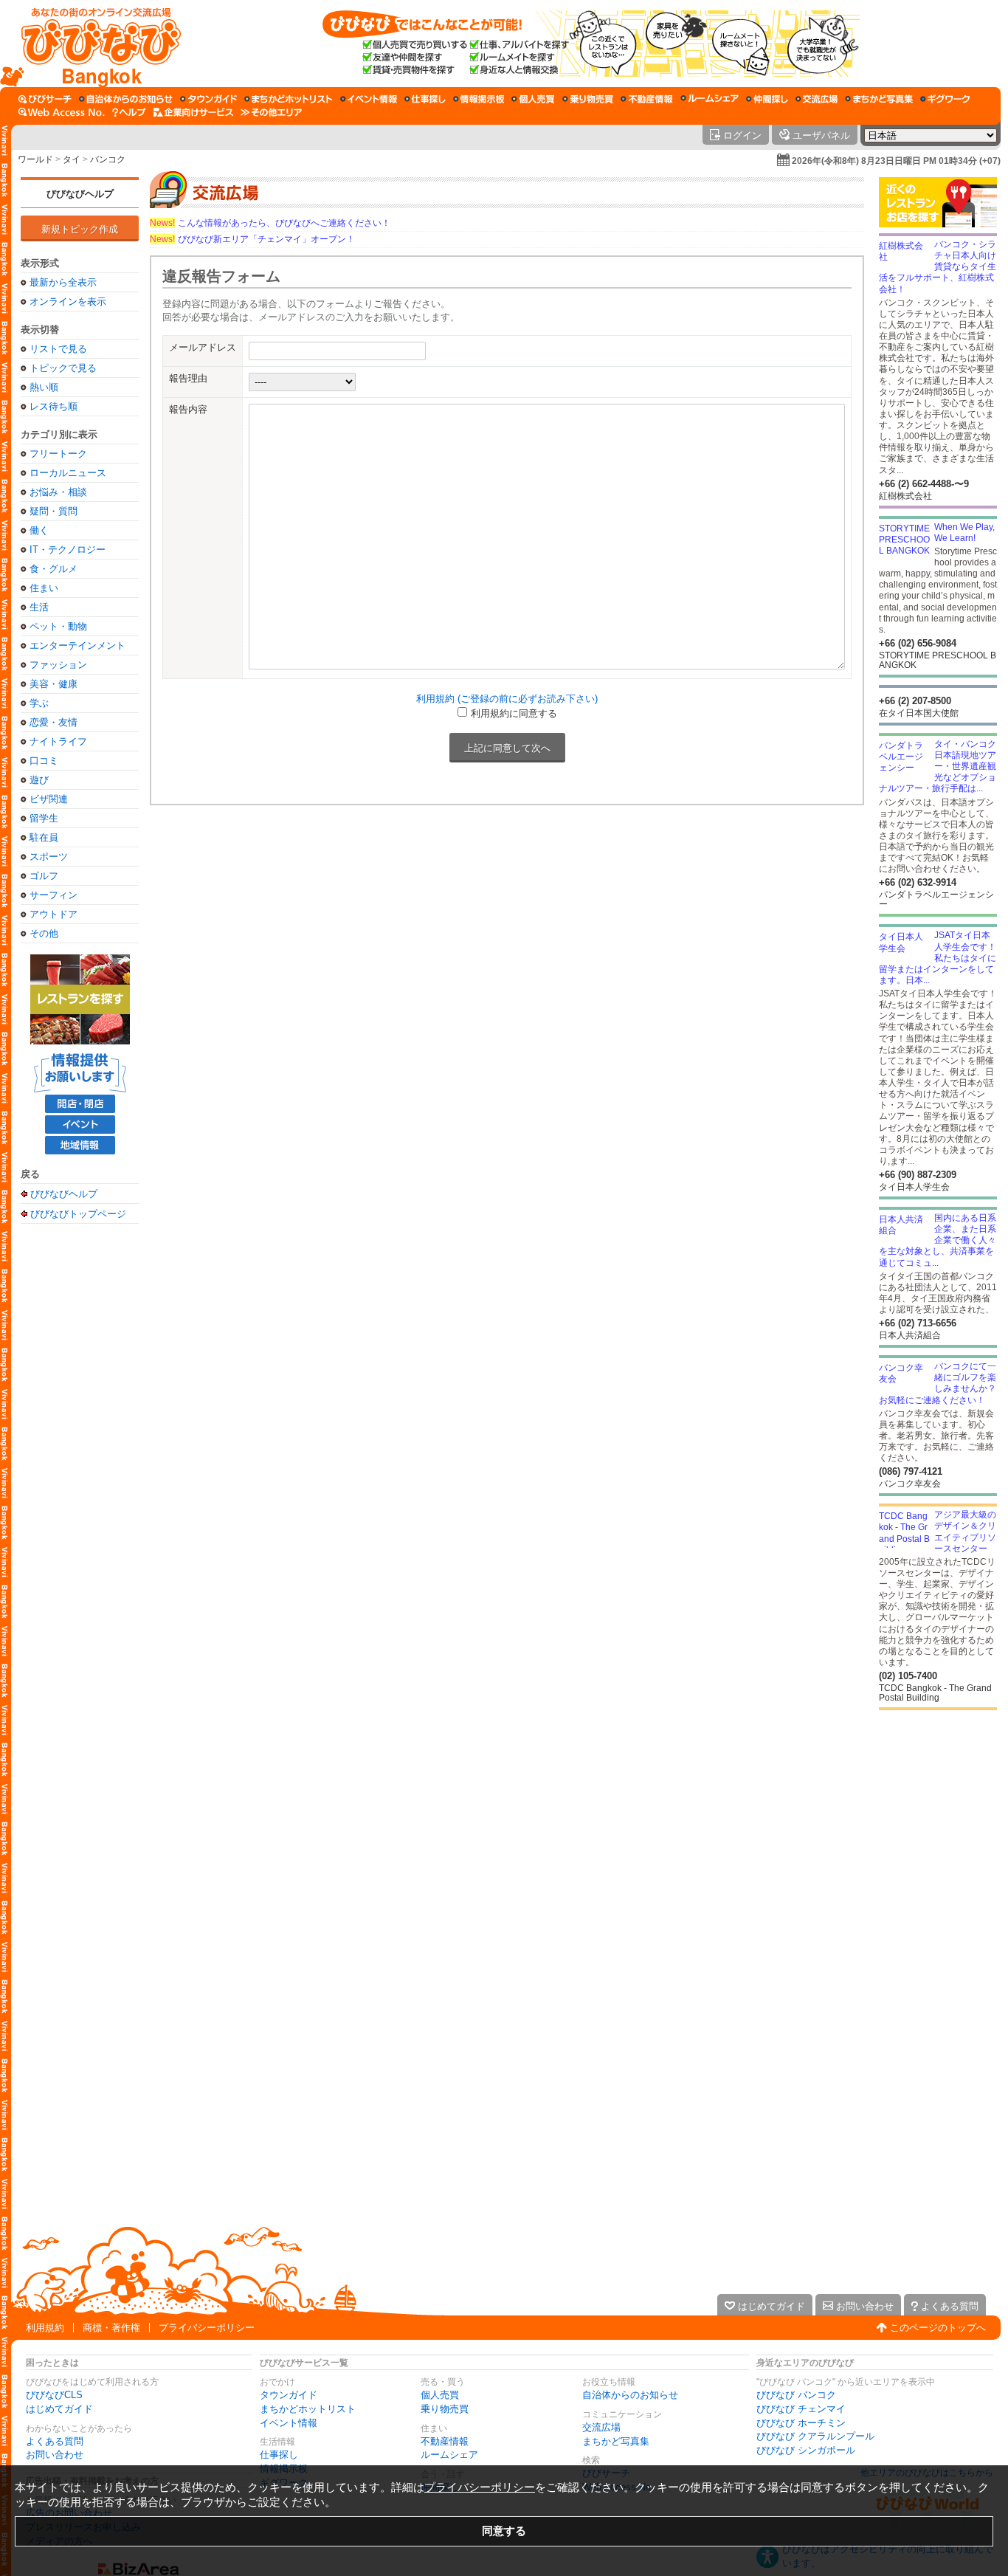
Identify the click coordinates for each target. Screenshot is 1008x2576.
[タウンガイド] (208, 99)
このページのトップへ (938, 2328)
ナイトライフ (58, 741)
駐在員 (44, 837)
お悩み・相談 (58, 492)
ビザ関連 (49, 799)
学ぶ (39, 703)
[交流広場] (817, 99)
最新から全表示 (63, 282)
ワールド (35, 159)
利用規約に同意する (514, 713)
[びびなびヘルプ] (129, 112)
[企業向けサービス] (193, 112)
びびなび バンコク (796, 2395)
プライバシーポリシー (207, 2328)
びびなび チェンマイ (801, 2409)
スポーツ (49, 857)
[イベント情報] (369, 99)
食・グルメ (53, 569)
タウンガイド (289, 2395)
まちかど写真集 (616, 2441)
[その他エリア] (271, 112)
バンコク (108, 159)
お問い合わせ (55, 2455)
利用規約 (45, 2328)
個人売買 (440, 2395)
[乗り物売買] (588, 99)
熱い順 (44, 387)
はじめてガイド (59, 2409)
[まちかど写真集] (879, 99)
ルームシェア (449, 2455)
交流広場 (601, 2427)
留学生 (44, 818)
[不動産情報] (647, 99)
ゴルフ (44, 876)
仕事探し (279, 2455)
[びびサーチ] (45, 99)
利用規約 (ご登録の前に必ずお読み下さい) (507, 699)
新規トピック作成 (80, 229)
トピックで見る (63, 368)
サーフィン (53, 895)
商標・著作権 (111, 2328)
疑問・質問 (53, 511)
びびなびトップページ (78, 1213)
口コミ (44, 761)
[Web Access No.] (62, 112)
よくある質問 (55, 2441)
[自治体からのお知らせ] (126, 99)
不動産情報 (445, 2441)
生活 (39, 607)
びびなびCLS (54, 2395)
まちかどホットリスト (308, 2409)
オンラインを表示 (68, 302)
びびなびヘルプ (80, 194)
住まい (44, 588)
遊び (39, 780)
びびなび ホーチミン (801, 2423)
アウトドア (53, 914)
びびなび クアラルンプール (815, 2436)
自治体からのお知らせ (630, 2395)
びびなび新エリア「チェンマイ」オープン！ (252, 239)
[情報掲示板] (479, 99)
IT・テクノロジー (68, 550)
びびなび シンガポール (806, 2450)
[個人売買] (533, 99)
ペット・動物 (58, 626)
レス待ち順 (53, 406)
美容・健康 (53, 684)
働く (39, 530)
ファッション (58, 665)
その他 (44, 933)
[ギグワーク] (945, 99)
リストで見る (58, 349)
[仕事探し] (425, 99)
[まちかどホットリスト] (289, 99)
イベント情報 (289, 2423)
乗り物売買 (445, 2409)
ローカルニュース (68, 473)
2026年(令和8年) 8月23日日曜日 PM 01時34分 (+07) (896, 161)
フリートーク (58, 454)
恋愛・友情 (53, 722)
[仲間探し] (767, 99)
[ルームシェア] (710, 99)
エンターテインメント (77, 645)
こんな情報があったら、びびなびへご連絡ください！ (270, 223)
